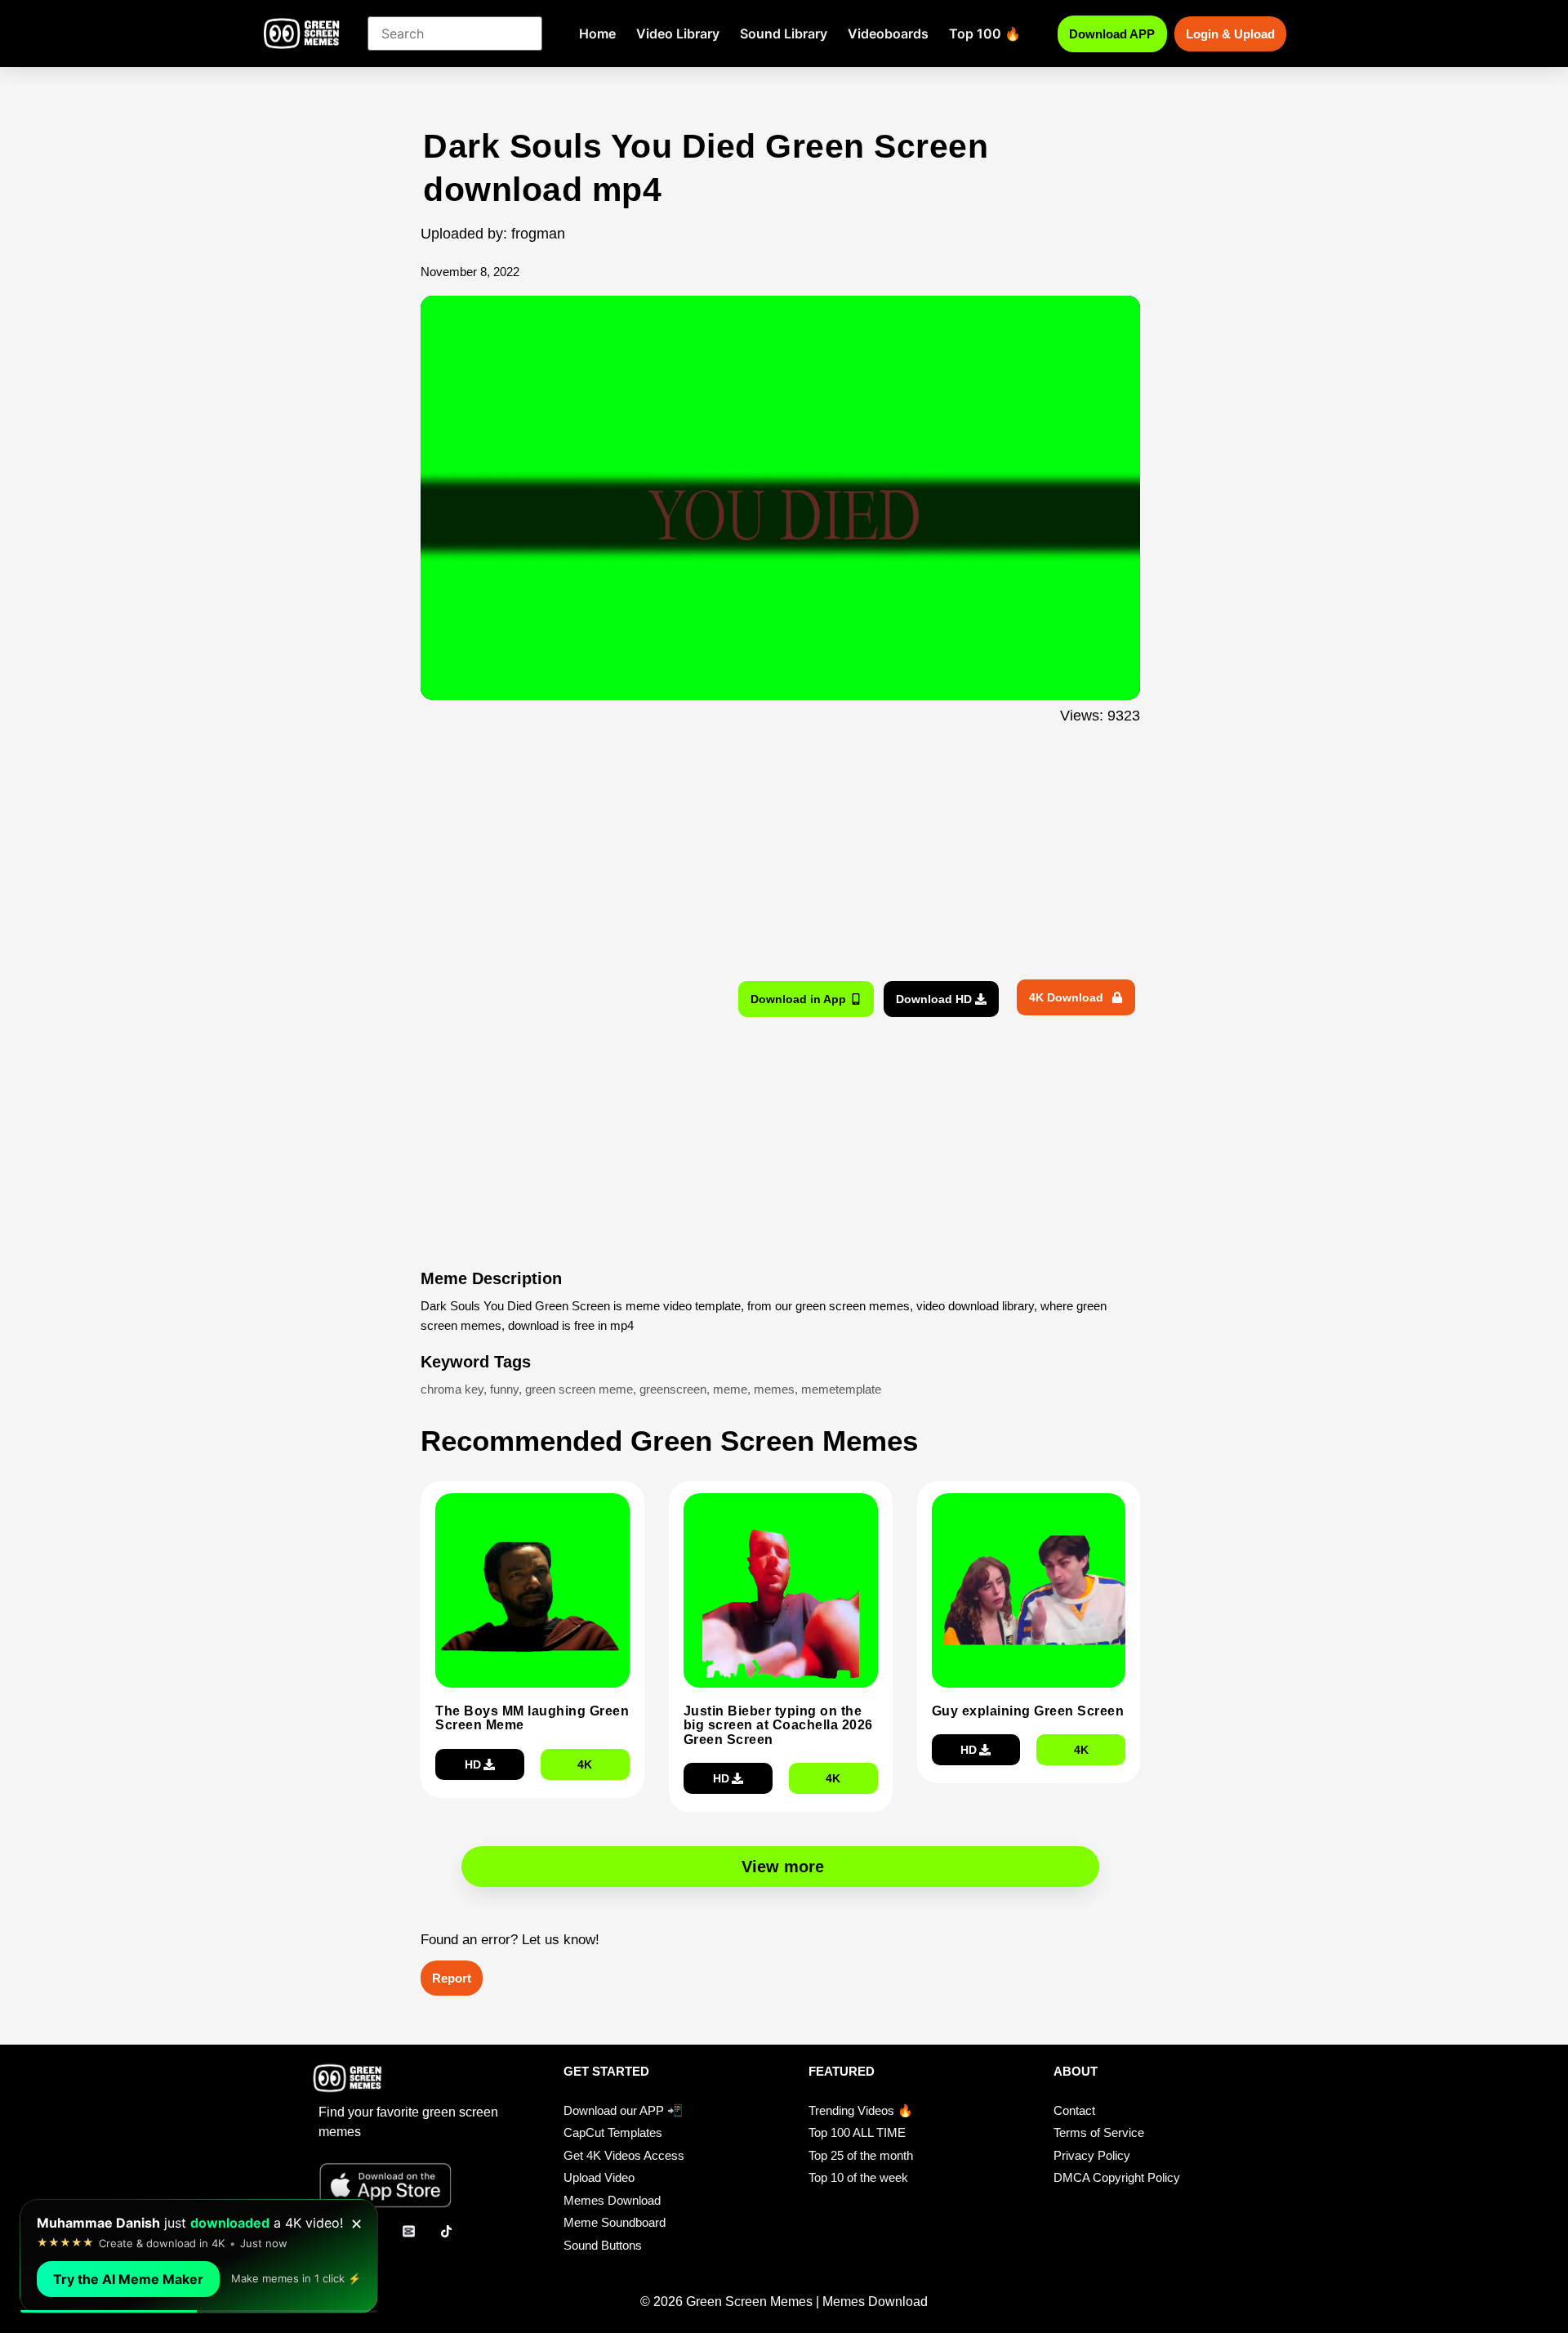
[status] (199, 2256)
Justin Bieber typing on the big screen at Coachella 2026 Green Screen (778, 1725)
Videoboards (888, 33)
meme (730, 1389)
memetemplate (841, 1389)
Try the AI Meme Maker (128, 2279)
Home (597, 33)
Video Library (678, 33)
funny (504, 1389)
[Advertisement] (333, 452)
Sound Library (784, 33)
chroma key (452, 1389)
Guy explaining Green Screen (1028, 1711)
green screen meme (579, 1389)
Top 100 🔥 (985, 33)
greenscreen (673, 1389)
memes (774, 1389)
